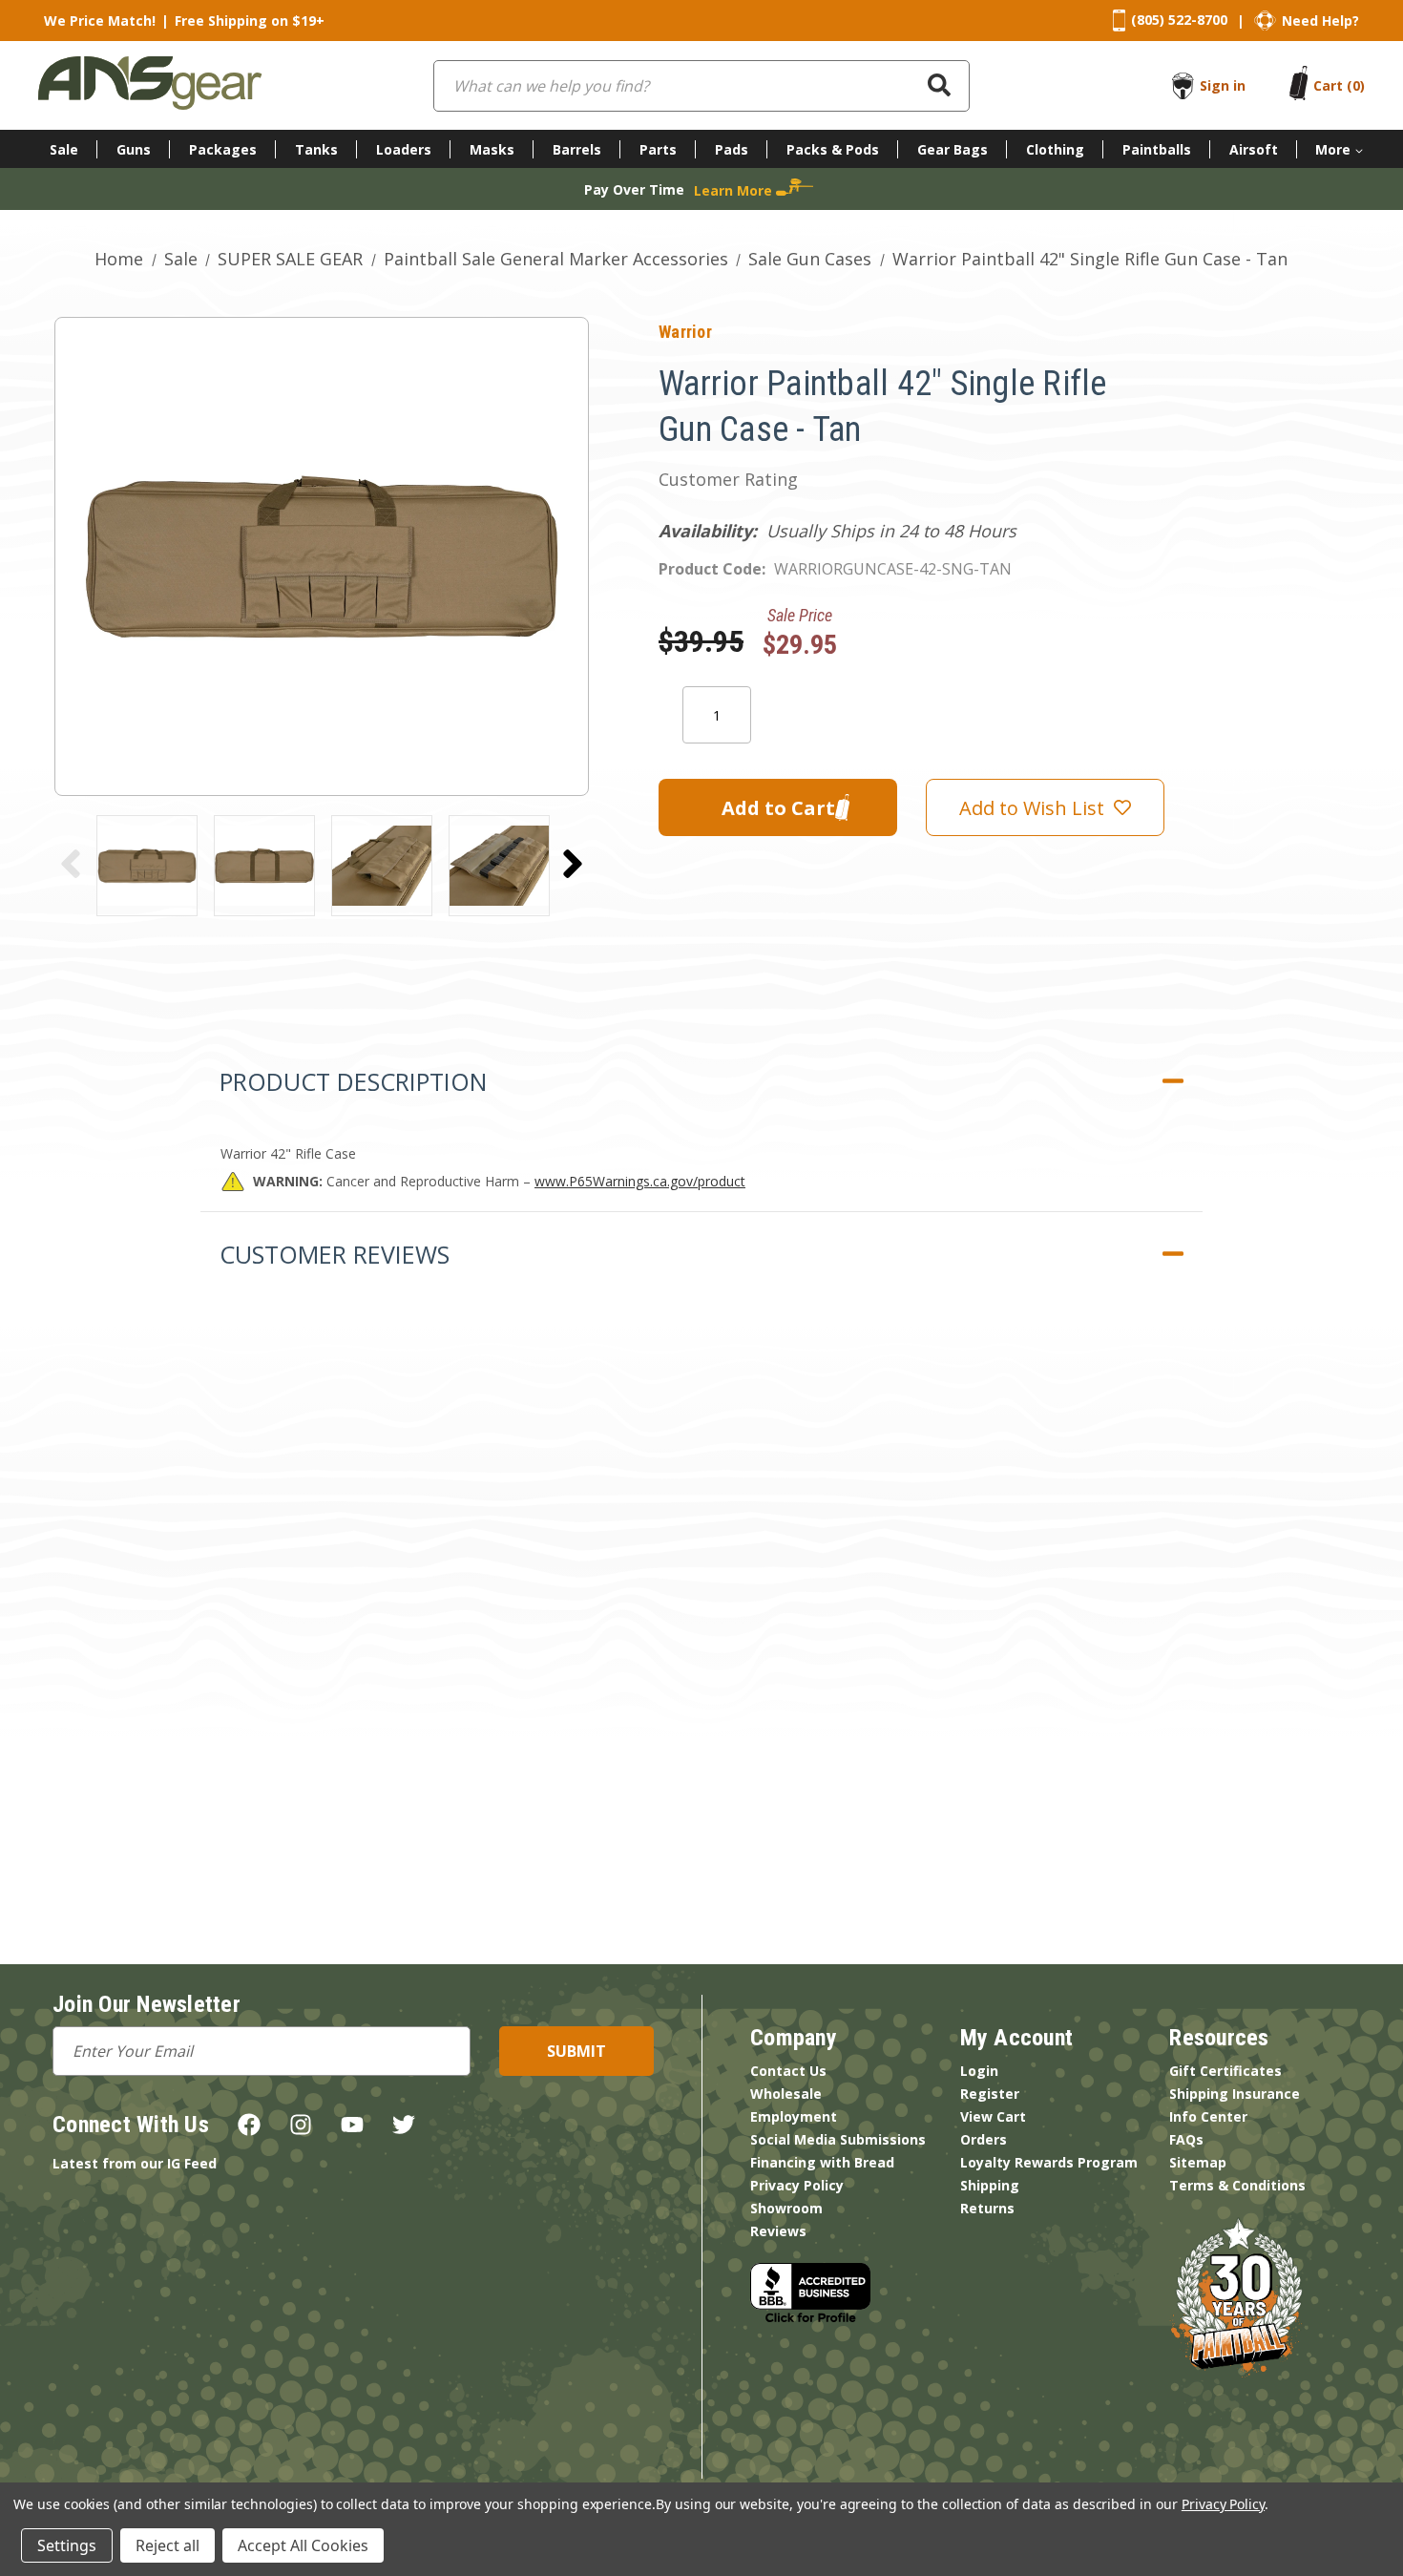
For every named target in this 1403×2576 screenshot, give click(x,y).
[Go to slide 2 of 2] (71, 864)
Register (990, 2094)
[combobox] (701, 86)
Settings (67, 2545)
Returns (987, 2208)
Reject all (168, 2545)
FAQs (1186, 2139)
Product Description (353, 1081)
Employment (794, 2116)
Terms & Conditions (1237, 2185)
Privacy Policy (797, 2185)
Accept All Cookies (303, 2545)
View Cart (993, 2116)
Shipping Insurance (1235, 2094)
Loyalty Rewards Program (1049, 2162)
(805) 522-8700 (1179, 20)
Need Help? (1320, 21)
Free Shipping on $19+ (250, 21)
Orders (984, 2139)
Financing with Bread (822, 2162)
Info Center (1208, 2116)
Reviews (778, 2231)
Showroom (786, 2208)
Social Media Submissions (838, 2139)
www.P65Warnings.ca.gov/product (640, 1181)
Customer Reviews (335, 1254)
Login (979, 2071)
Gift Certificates (1225, 2071)
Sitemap (1198, 2162)
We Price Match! (100, 21)
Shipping (990, 2185)
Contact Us (788, 2071)
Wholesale (786, 2094)
